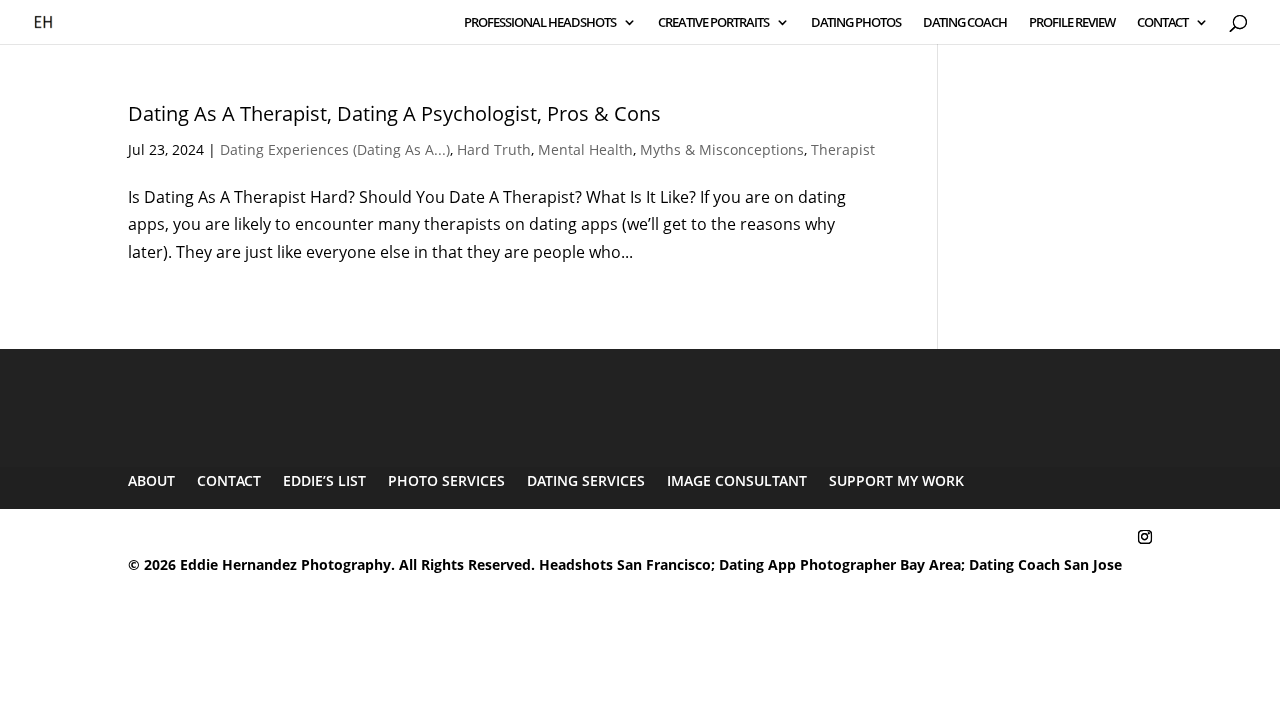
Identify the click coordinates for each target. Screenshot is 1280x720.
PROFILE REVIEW (1072, 23)
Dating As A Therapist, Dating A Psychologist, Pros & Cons (394, 113)
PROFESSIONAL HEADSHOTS (540, 23)
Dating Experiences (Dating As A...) (335, 149)
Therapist (843, 149)
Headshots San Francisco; (629, 564)
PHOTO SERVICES (446, 480)
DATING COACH (965, 23)
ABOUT (151, 480)
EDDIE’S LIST (324, 480)
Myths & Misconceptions (722, 149)
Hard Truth (494, 149)
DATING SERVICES (586, 480)
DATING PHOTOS (856, 23)
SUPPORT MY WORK (896, 480)
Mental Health (585, 149)
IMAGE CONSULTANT (737, 480)
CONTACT (1162, 23)
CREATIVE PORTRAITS (713, 23)
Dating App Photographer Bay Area (840, 564)
